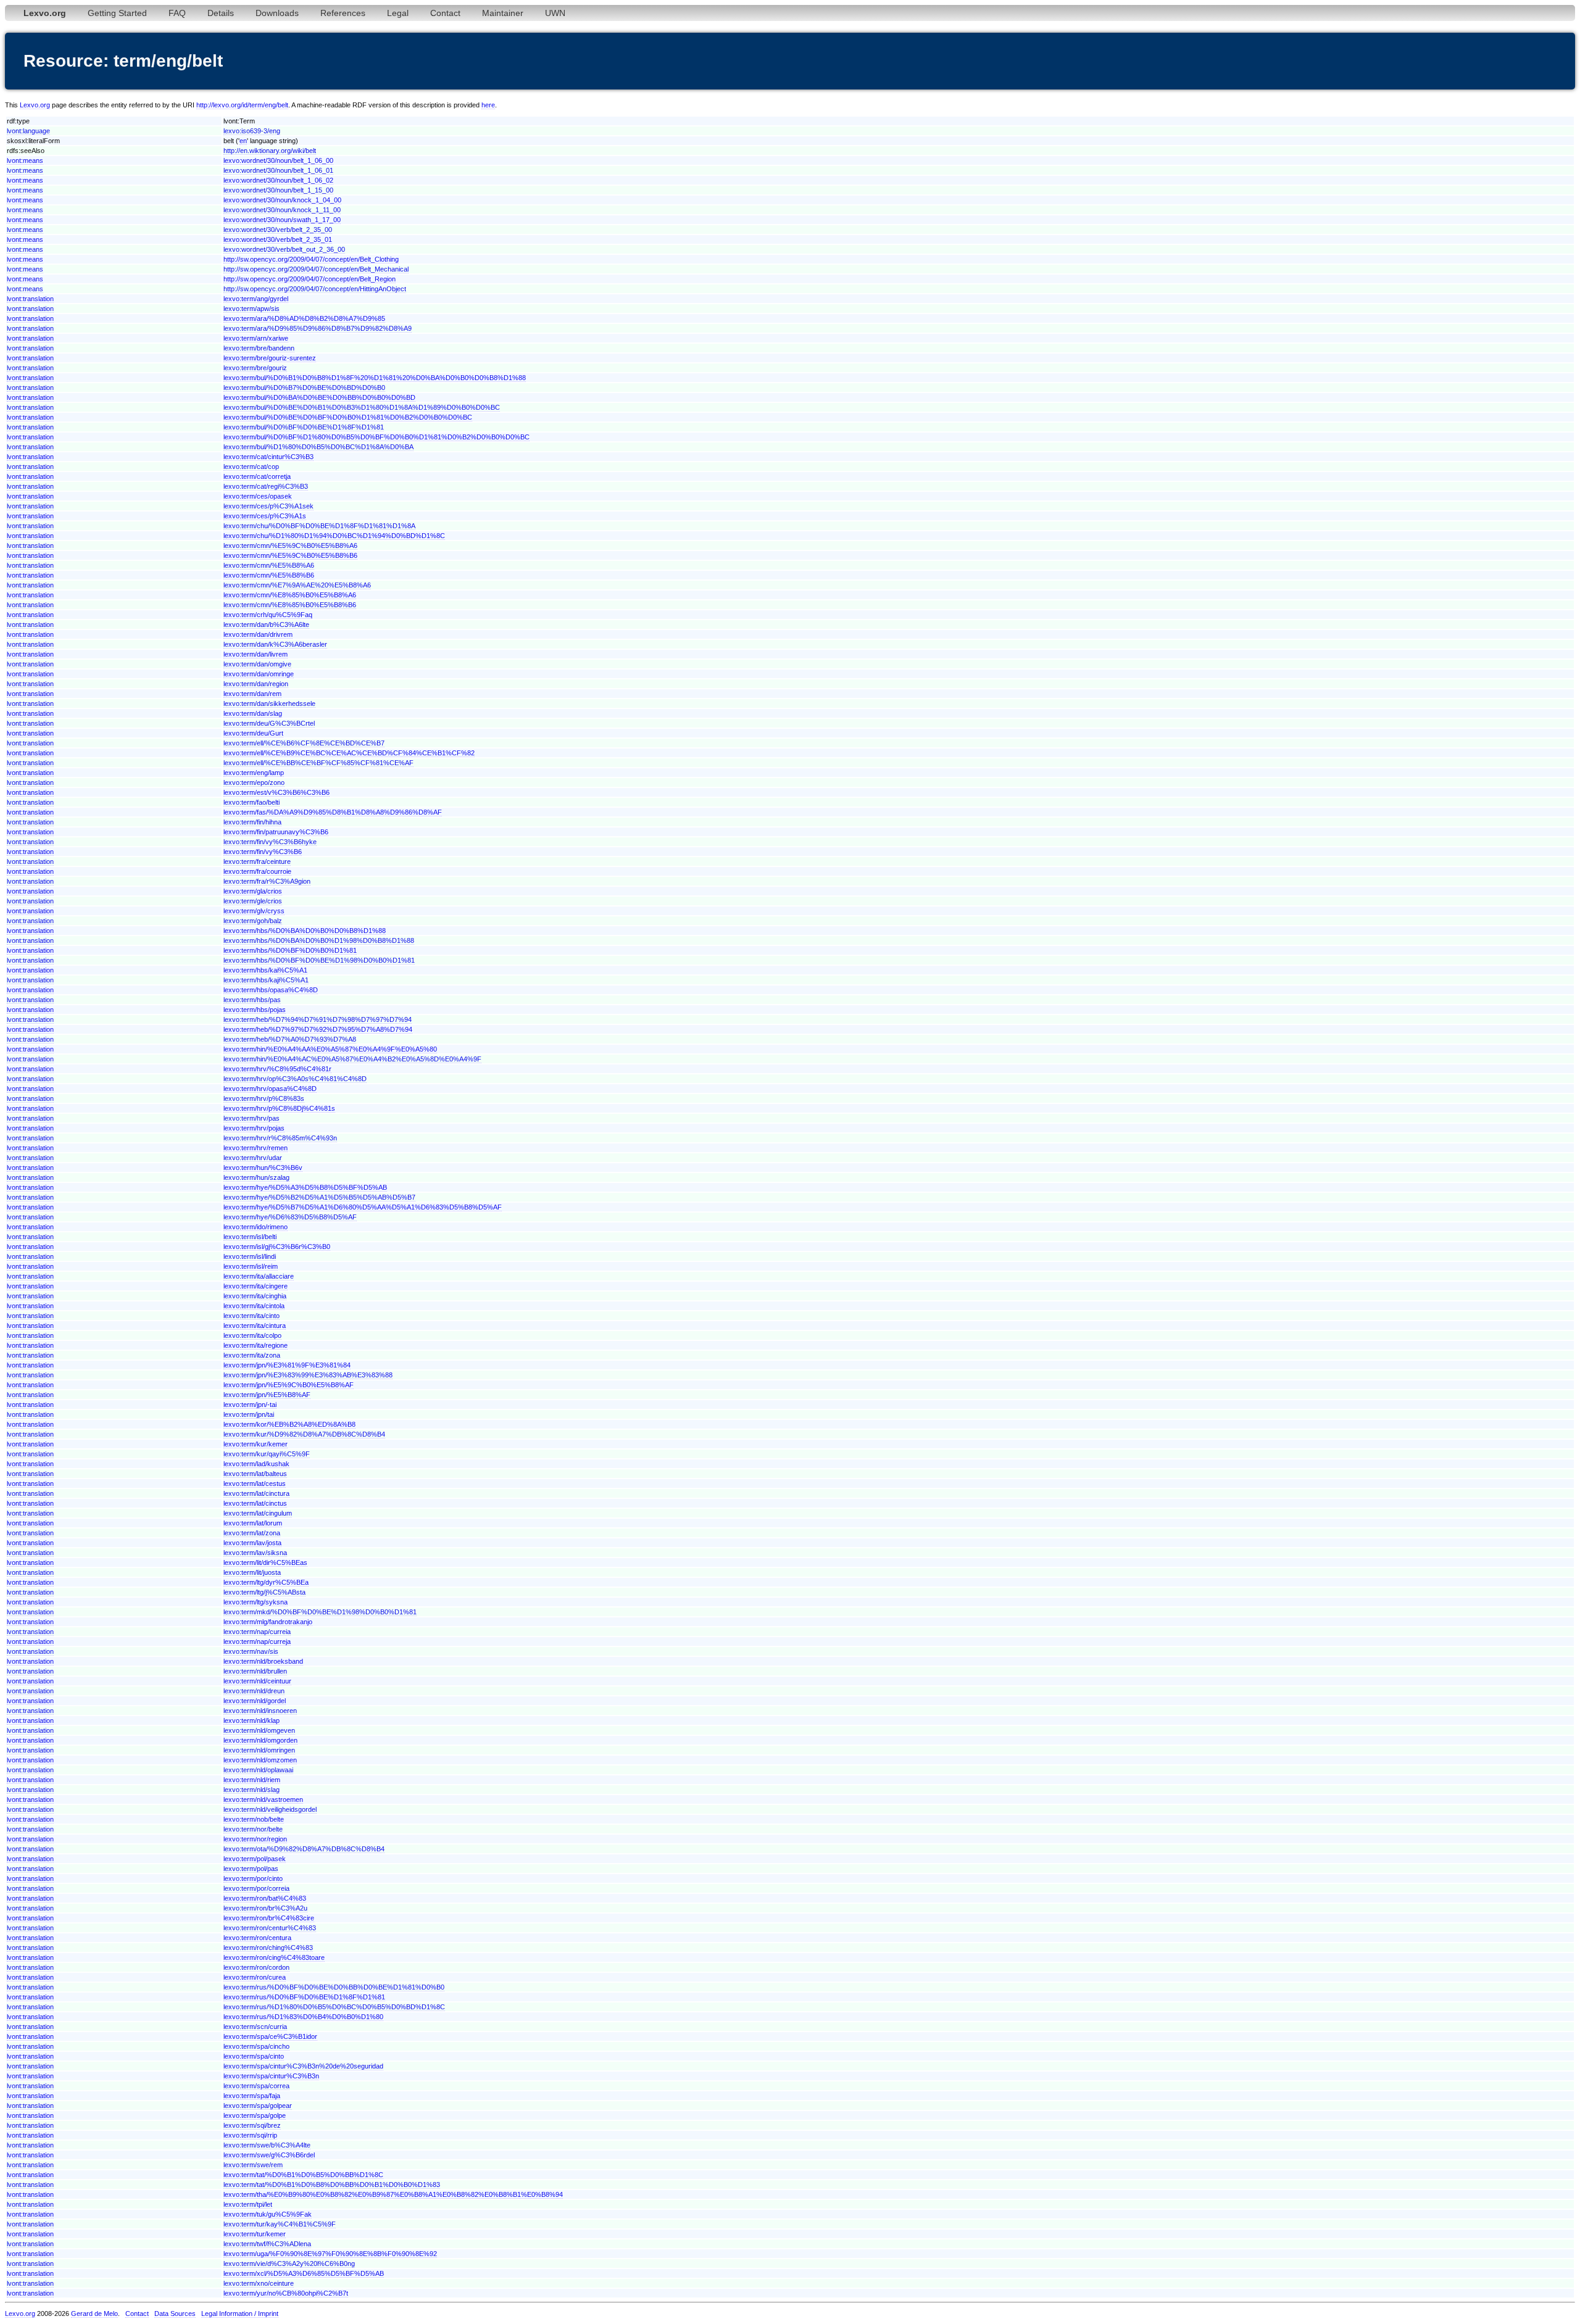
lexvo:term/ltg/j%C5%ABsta (264, 1592)
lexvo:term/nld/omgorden (260, 1740)
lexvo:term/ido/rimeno (256, 1227)
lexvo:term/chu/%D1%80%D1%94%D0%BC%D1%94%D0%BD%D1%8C (334, 536)
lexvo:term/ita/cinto (252, 1316)
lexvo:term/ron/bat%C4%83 (265, 1898)
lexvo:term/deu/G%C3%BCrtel (269, 723)
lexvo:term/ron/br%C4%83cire (269, 1918)
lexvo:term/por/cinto (253, 1878)
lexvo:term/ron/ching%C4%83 (268, 1948)
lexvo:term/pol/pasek (255, 1859)
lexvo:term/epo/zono (254, 782)
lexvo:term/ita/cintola (254, 1306)
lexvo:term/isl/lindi (250, 1256)
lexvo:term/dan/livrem (256, 654)
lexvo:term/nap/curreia (257, 1632)
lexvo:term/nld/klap (252, 1720)
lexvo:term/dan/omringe (259, 674)
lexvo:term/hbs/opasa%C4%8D (271, 990)
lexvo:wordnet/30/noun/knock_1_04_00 (282, 200)
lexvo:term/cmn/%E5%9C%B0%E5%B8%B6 (290, 555)
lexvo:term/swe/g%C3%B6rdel (269, 2155)
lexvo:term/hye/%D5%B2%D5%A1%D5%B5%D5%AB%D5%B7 (319, 1197)
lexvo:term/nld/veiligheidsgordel (270, 1809)
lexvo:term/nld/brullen (255, 1671)
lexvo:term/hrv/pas (252, 1118)
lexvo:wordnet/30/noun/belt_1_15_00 (278, 190)
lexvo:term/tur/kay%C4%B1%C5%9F (280, 2224)
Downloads (277, 13)
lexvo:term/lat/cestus (255, 1484)
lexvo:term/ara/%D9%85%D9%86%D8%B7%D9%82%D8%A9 (318, 328)
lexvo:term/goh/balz (253, 921)
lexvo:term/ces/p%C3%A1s (265, 516)
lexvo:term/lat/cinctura (256, 1493)
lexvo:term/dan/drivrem (258, 634)
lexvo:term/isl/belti (250, 1237)
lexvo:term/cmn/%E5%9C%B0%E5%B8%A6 (290, 546)
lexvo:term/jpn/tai (249, 1414)
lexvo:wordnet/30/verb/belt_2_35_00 (278, 230)
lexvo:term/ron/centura (257, 1938)
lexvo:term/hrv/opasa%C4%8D (270, 1089)
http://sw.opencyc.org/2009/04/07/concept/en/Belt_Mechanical (316, 269)
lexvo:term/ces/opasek (258, 496)
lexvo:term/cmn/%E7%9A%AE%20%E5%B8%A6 (297, 585)
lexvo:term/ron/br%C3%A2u (265, 1908)
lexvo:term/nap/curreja (257, 1641)
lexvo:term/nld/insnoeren (260, 1711)
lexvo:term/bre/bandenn (259, 348)
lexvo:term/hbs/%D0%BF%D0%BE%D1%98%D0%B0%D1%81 (319, 960)
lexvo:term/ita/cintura (255, 1326)
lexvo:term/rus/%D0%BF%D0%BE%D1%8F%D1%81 (304, 1997)
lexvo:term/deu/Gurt (253, 733)
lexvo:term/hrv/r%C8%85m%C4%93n (280, 1138)
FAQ (177, 13)
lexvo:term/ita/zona (252, 1355)
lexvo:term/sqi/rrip (250, 2135)
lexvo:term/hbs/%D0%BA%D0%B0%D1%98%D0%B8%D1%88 (319, 940)
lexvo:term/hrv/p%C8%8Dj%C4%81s (279, 1108)
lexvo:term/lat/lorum (253, 1523)
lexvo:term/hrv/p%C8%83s (264, 1098)
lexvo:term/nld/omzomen (260, 1760)
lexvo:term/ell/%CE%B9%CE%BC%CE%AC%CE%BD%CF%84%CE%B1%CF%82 (349, 753)
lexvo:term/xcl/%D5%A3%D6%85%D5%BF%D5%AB (304, 2273)
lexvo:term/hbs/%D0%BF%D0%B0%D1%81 (290, 950)
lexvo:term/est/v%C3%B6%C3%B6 (276, 792)
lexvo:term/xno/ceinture (259, 2283)
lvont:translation (30, 299)
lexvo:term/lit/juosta (252, 1572)
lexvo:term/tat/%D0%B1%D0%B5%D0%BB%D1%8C (303, 2175)
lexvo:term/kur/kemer (256, 1444)
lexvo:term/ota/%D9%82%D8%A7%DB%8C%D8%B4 (304, 1849)
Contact (445, 13)
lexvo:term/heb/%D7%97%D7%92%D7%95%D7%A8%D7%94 (318, 1029)
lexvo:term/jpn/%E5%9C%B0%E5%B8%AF (289, 1385)
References (343, 13)
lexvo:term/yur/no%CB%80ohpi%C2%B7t (286, 2293)
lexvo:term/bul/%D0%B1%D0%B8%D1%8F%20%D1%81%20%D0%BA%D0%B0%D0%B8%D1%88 (375, 378)
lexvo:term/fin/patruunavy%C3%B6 (276, 832)
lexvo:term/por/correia (256, 1888)
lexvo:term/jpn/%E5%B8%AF (267, 1395)
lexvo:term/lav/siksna (255, 1553)
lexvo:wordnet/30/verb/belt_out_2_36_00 (284, 249)
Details (221, 13)
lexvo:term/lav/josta (252, 1543)
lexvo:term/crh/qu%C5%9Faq (268, 615)
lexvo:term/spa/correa (256, 2086)
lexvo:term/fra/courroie (257, 871)
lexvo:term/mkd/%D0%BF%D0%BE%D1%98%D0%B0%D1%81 (320, 1612)
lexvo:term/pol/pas (251, 1869)
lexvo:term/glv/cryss (254, 911)
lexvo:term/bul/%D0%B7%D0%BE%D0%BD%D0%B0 (304, 388)
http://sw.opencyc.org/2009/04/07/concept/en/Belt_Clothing (311, 259)
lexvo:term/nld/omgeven (259, 1730)
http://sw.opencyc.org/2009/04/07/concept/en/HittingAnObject (315, 289)
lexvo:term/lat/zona (252, 1533)
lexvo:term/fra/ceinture (257, 861)
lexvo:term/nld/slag (252, 1790)
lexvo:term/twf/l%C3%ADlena (267, 2244)
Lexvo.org (35, 105)
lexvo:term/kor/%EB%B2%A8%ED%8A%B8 (289, 1424)
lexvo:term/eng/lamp (254, 773)
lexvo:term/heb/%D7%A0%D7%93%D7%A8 (290, 1039)
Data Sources (175, 2314)
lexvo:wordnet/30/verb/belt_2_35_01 (278, 239)
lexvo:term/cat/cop (251, 467)
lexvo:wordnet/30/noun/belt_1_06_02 (278, 180)
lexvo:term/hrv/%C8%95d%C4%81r (277, 1069)
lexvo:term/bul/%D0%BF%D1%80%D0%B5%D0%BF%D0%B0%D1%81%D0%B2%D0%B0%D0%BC (376, 437)
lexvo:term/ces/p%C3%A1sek (268, 506)
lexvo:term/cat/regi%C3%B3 (266, 486)
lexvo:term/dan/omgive (257, 664)
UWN (555, 13)
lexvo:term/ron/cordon (256, 1967)
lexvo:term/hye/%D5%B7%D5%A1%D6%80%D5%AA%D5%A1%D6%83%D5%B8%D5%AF (363, 1207)
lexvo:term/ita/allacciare (259, 1276)
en (243, 141)
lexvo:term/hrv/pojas (254, 1128)
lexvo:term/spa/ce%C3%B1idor (270, 2036)
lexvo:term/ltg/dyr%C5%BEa (266, 1582)
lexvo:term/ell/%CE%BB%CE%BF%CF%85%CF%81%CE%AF (318, 763)
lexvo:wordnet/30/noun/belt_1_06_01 (278, 170)
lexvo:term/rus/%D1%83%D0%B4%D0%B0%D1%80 (303, 2017)
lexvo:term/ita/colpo (252, 1335)
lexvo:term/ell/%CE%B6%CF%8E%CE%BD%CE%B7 (304, 743)
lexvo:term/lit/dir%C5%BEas (265, 1562)
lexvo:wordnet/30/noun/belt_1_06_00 (278, 160)
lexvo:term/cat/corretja (257, 476)
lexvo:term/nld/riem (252, 1780)
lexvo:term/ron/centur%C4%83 (270, 1928)
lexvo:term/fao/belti (252, 802)
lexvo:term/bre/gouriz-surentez (270, 358)
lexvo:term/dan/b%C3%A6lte (266, 625)
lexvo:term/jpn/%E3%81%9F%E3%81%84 (287, 1365)
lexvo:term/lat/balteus (255, 1474)
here (488, 105)
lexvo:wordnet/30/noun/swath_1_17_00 (282, 220)
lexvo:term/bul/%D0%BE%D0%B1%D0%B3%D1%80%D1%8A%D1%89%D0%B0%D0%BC (362, 407)
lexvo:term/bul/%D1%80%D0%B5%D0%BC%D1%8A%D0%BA (318, 447)
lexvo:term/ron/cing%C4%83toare (274, 1957)
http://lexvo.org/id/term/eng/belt (242, 105)
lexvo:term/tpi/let (248, 2204)
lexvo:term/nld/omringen (259, 1750)
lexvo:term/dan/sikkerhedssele (269, 703)
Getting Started (117, 13)
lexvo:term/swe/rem (253, 2165)
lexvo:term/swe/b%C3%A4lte (267, 2145)
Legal (398, 13)
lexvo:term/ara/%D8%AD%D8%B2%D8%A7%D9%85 (304, 318)
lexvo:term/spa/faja (252, 2096)
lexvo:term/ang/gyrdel (256, 299)
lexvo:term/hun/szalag (256, 1177)
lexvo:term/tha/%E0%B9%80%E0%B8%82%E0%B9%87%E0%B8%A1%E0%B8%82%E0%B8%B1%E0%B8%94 (393, 2194)
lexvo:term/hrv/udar (253, 1158)
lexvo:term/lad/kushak (256, 1464)
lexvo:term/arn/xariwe (256, 338)
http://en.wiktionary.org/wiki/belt (270, 151)
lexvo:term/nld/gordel (255, 1701)
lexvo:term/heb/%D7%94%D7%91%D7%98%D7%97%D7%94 (318, 1019)
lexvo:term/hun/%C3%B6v (263, 1168)
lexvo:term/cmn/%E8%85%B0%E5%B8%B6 (290, 605)
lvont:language (28, 131)
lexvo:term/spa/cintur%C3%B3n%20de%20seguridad (303, 2066)
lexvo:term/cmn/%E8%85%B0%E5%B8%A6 (290, 595)
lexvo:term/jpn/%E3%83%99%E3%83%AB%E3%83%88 (308, 1375)
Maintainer (503, 13)
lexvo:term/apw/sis (252, 309)
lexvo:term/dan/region (256, 684)
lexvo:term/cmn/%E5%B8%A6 (269, 565)
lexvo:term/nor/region (255, 1839)
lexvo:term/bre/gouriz (255, 368)
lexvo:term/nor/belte (253, 1829)
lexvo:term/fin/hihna (252, 822)
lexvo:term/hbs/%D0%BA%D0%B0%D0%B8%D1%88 (305, 931)
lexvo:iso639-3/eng (252, 131)
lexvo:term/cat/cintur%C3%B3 (268, 457)
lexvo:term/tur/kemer (255, 2234)
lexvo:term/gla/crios (253, 891)
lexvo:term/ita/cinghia (255, 1296)
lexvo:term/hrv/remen (256, 1148)
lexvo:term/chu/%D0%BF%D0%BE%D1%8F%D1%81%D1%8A (319, 526)
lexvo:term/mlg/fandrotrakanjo (268, 1622)
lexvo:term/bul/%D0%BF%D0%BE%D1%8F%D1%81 (304, 427)
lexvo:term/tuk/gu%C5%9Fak (268, 2214)
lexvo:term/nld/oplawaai (258, 1770)
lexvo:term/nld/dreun (254, 1691)
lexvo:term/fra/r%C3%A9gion (267, 881)
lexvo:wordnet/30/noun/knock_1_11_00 (282, 210)
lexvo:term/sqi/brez (252, 2125)
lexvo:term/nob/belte (254, 1819)
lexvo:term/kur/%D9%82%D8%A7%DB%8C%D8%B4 (304, 1434)
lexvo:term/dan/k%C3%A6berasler (275, 644)
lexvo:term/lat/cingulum (258, 1513)
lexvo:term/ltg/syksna (256, 1602)
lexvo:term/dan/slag (253, 713)
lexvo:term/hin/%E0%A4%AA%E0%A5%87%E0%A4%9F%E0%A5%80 (330, 1049)
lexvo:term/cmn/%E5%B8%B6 (269, 575)
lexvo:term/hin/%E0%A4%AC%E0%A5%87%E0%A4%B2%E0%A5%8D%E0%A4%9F (352, 1059)
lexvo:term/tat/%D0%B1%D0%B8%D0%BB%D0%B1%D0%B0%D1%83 (332, 2185)
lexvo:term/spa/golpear (258, 2106)
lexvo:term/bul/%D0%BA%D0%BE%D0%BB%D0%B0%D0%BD (319, 397)
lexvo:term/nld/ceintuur (257, 1681)
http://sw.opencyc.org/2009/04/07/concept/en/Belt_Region (310, 279)
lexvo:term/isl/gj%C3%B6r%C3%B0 (277, 1247)
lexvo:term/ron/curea (255, 1977)
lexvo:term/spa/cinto (254, 2056)
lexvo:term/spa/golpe (255, 2115)
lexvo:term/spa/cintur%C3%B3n (271, 2076)
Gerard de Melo (94, 2314)
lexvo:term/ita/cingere (256, 1286)
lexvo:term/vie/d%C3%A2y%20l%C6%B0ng (289, 2264)
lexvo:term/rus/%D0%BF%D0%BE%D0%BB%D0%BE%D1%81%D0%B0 (334, 1987)
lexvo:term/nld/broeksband (263, 1661)
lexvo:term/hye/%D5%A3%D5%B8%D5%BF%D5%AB (305, 1187)
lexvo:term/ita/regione (256, 1345)
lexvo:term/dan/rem (252, 694)
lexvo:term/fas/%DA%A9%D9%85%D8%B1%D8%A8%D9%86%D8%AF (333, 812)
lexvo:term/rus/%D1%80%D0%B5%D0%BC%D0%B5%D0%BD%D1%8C (334, 2007)
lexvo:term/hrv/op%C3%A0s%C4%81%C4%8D (295, 1079)
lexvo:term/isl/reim (251, 1266)
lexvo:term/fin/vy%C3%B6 (263, 852)
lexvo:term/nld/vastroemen (263, 1799)
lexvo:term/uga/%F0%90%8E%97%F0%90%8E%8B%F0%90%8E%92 (330, 2254)
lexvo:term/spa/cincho (256, 2046)
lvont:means (25, 160)
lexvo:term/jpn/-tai (250, 1405)
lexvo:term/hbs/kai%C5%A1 (265, 970)
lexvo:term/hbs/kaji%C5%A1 (266, 980)
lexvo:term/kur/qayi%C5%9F (267, 1454)
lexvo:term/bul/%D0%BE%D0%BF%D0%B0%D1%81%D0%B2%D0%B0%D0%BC (348, 417)
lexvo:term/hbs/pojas (255, 1010)
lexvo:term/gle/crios (253, 901)
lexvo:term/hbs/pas (252, 1000)
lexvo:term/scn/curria (255, 2027)
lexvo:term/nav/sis (251, 1651)
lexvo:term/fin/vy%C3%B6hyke (270, 842)
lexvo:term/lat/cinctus (255, 1503)
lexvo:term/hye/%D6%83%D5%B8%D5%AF (290, 1217)
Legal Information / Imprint (240, 2314)
